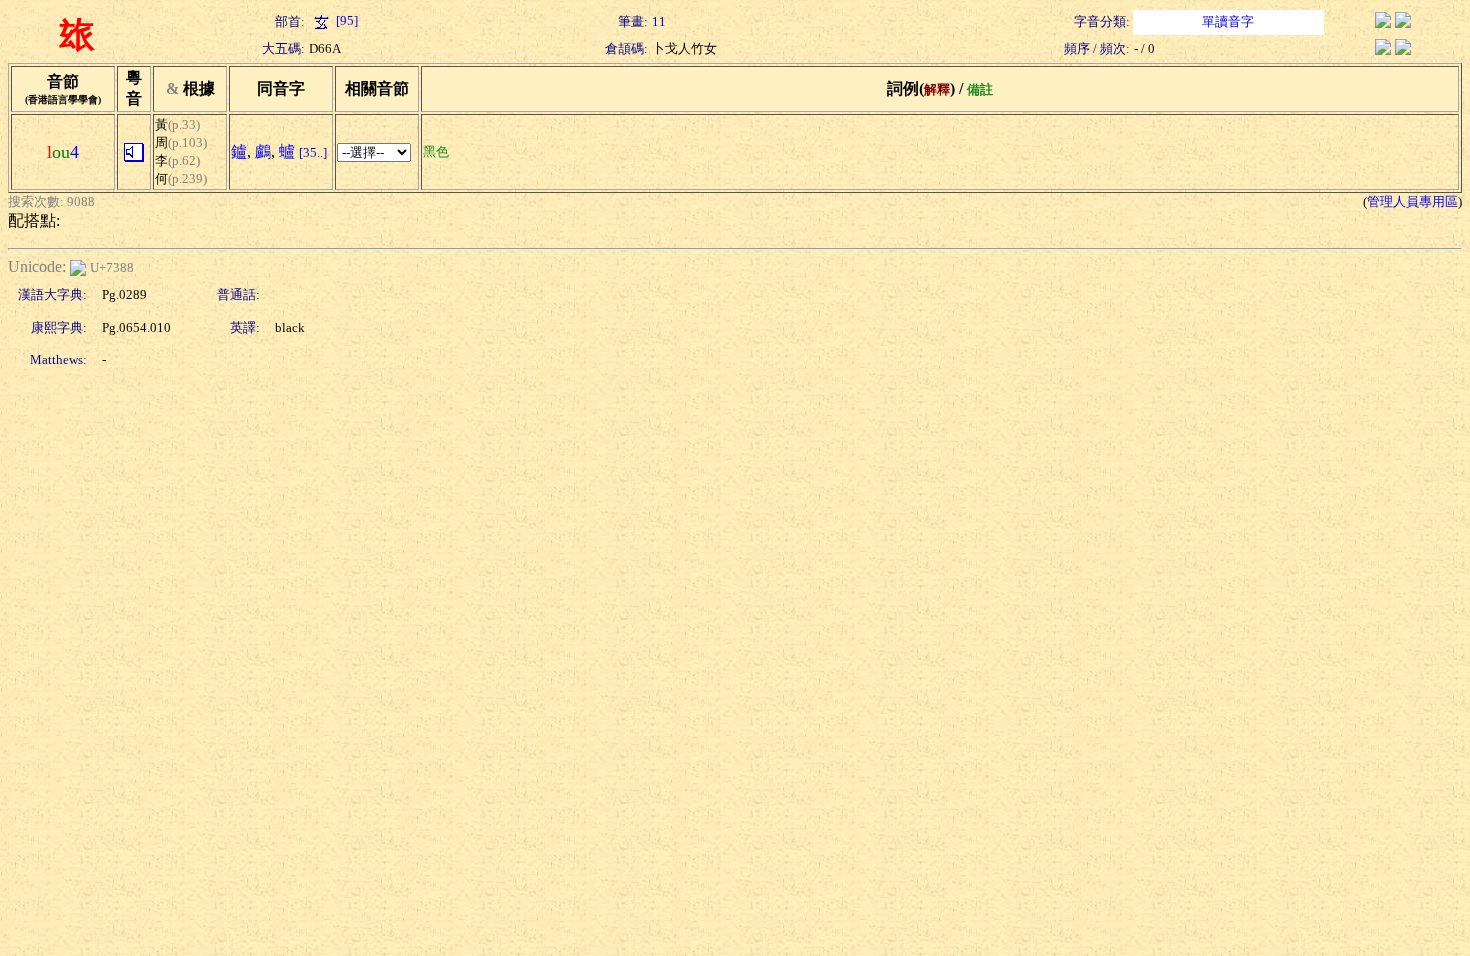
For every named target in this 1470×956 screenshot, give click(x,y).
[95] (345, 20)
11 (659, 21)
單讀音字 (1228, 21)
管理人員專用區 (1412, 201)
